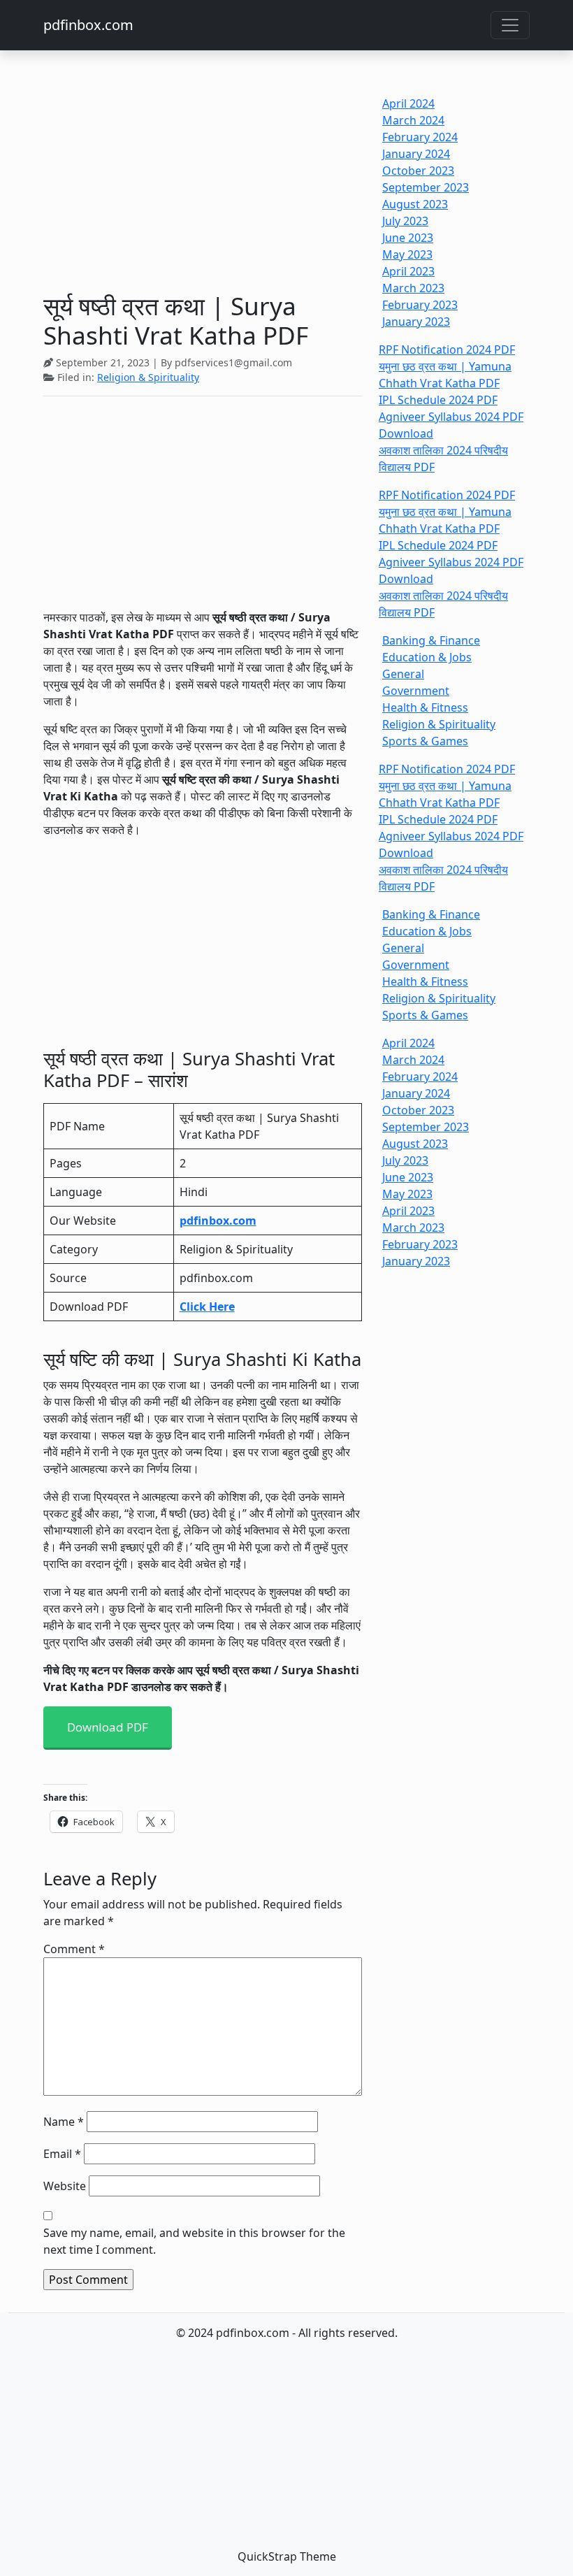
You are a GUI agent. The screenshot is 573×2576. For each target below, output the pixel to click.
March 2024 (413, 120)
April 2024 (408, 103)
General (403, 674)
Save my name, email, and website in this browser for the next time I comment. (194, 2241)
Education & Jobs (427, 657)
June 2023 (408, 238)
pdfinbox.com (88, 25)
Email (62, 2154)
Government (416, 691)
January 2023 (416, 322)
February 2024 (420, 137)
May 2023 (407, 254)
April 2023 (408, 271)
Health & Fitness (425, 707)
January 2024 (416, 154)
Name (64, 2122)
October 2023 (418, 171)
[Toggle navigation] (510, 25)
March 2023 (413, 288)
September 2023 (426, 187)
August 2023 (415, 204)
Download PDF (108, 1727)
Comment (74, 1949)
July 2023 (405, 221)
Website (65, 2186)
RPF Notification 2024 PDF (447, 350)
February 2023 (420, 305)
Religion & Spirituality (148, 377)
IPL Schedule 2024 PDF (438, 400)
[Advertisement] (203, 187)
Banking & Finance (431, 640)
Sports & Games (425, 741)
